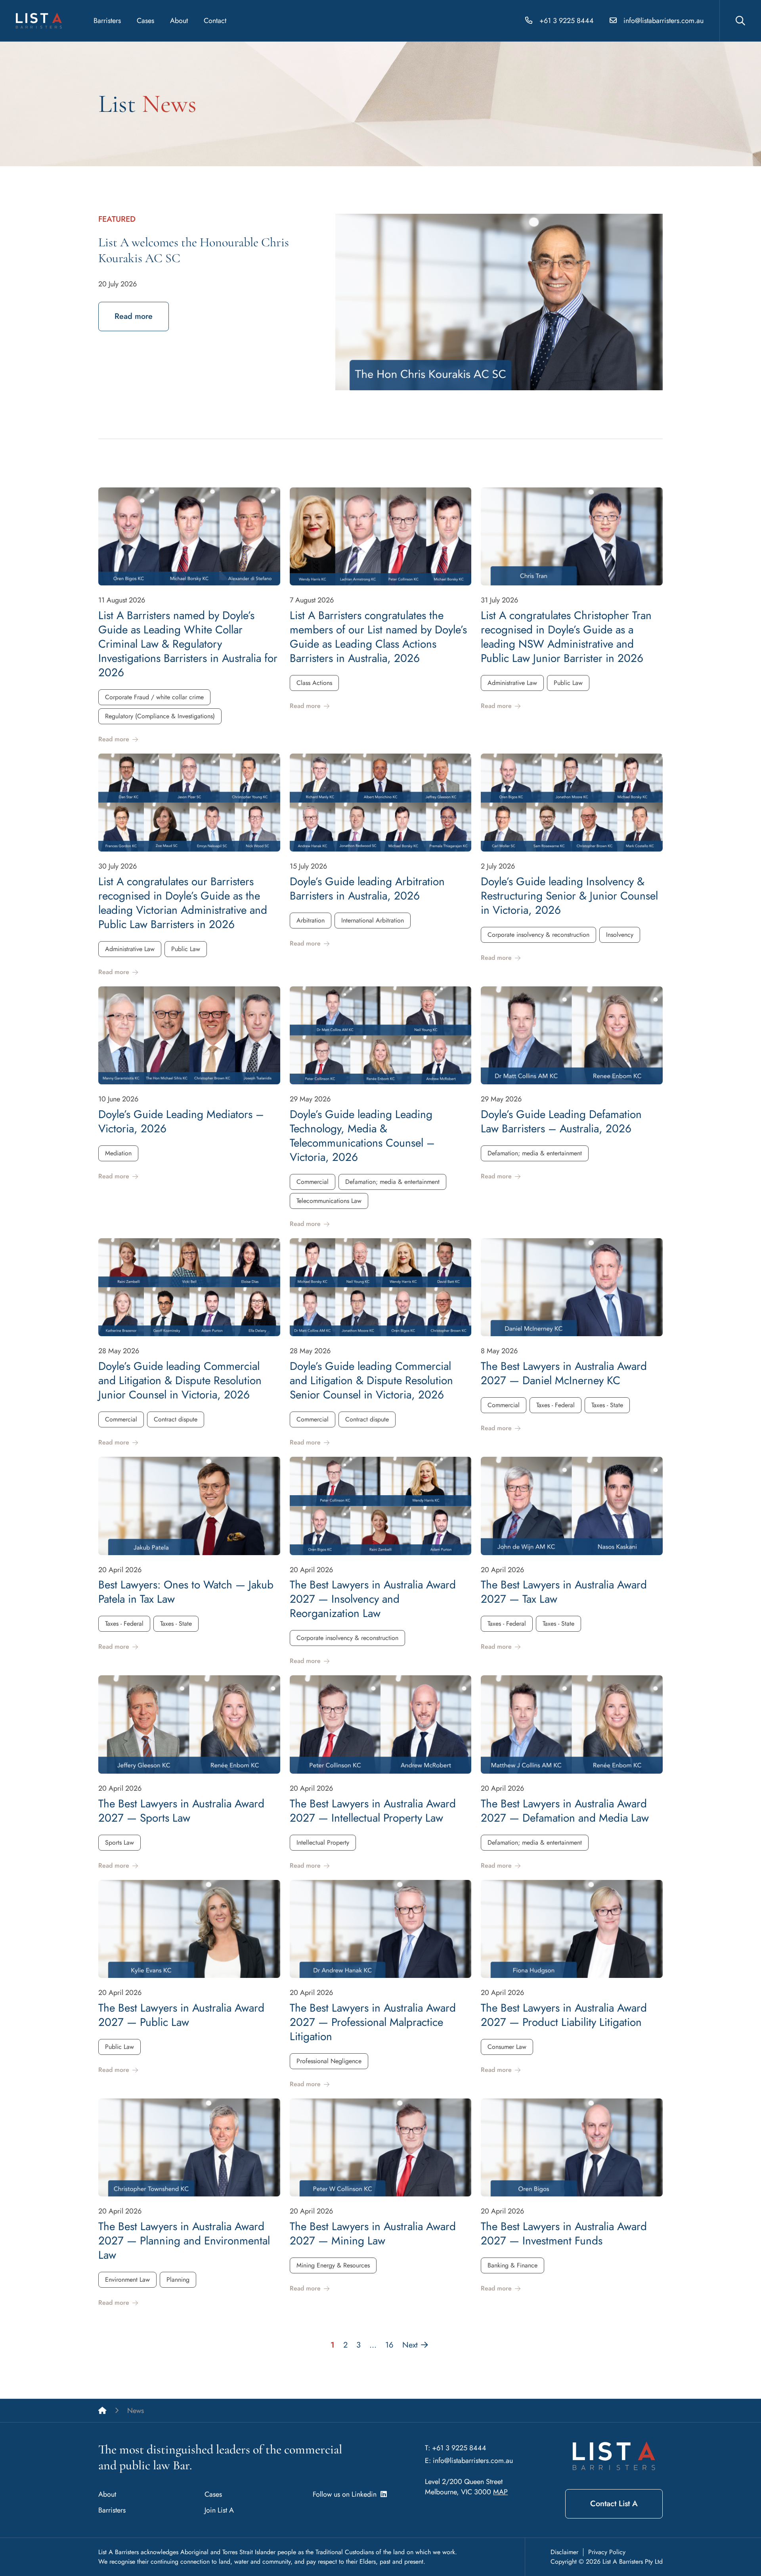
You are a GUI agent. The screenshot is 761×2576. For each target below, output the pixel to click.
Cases (145, 21)
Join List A (219, 2510)
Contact (215, 21)
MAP (500, 2492)
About (179, 21)
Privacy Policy (607, 2552)
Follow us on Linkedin (347, 2494)
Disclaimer (564, 2552)
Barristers (107, 21)
